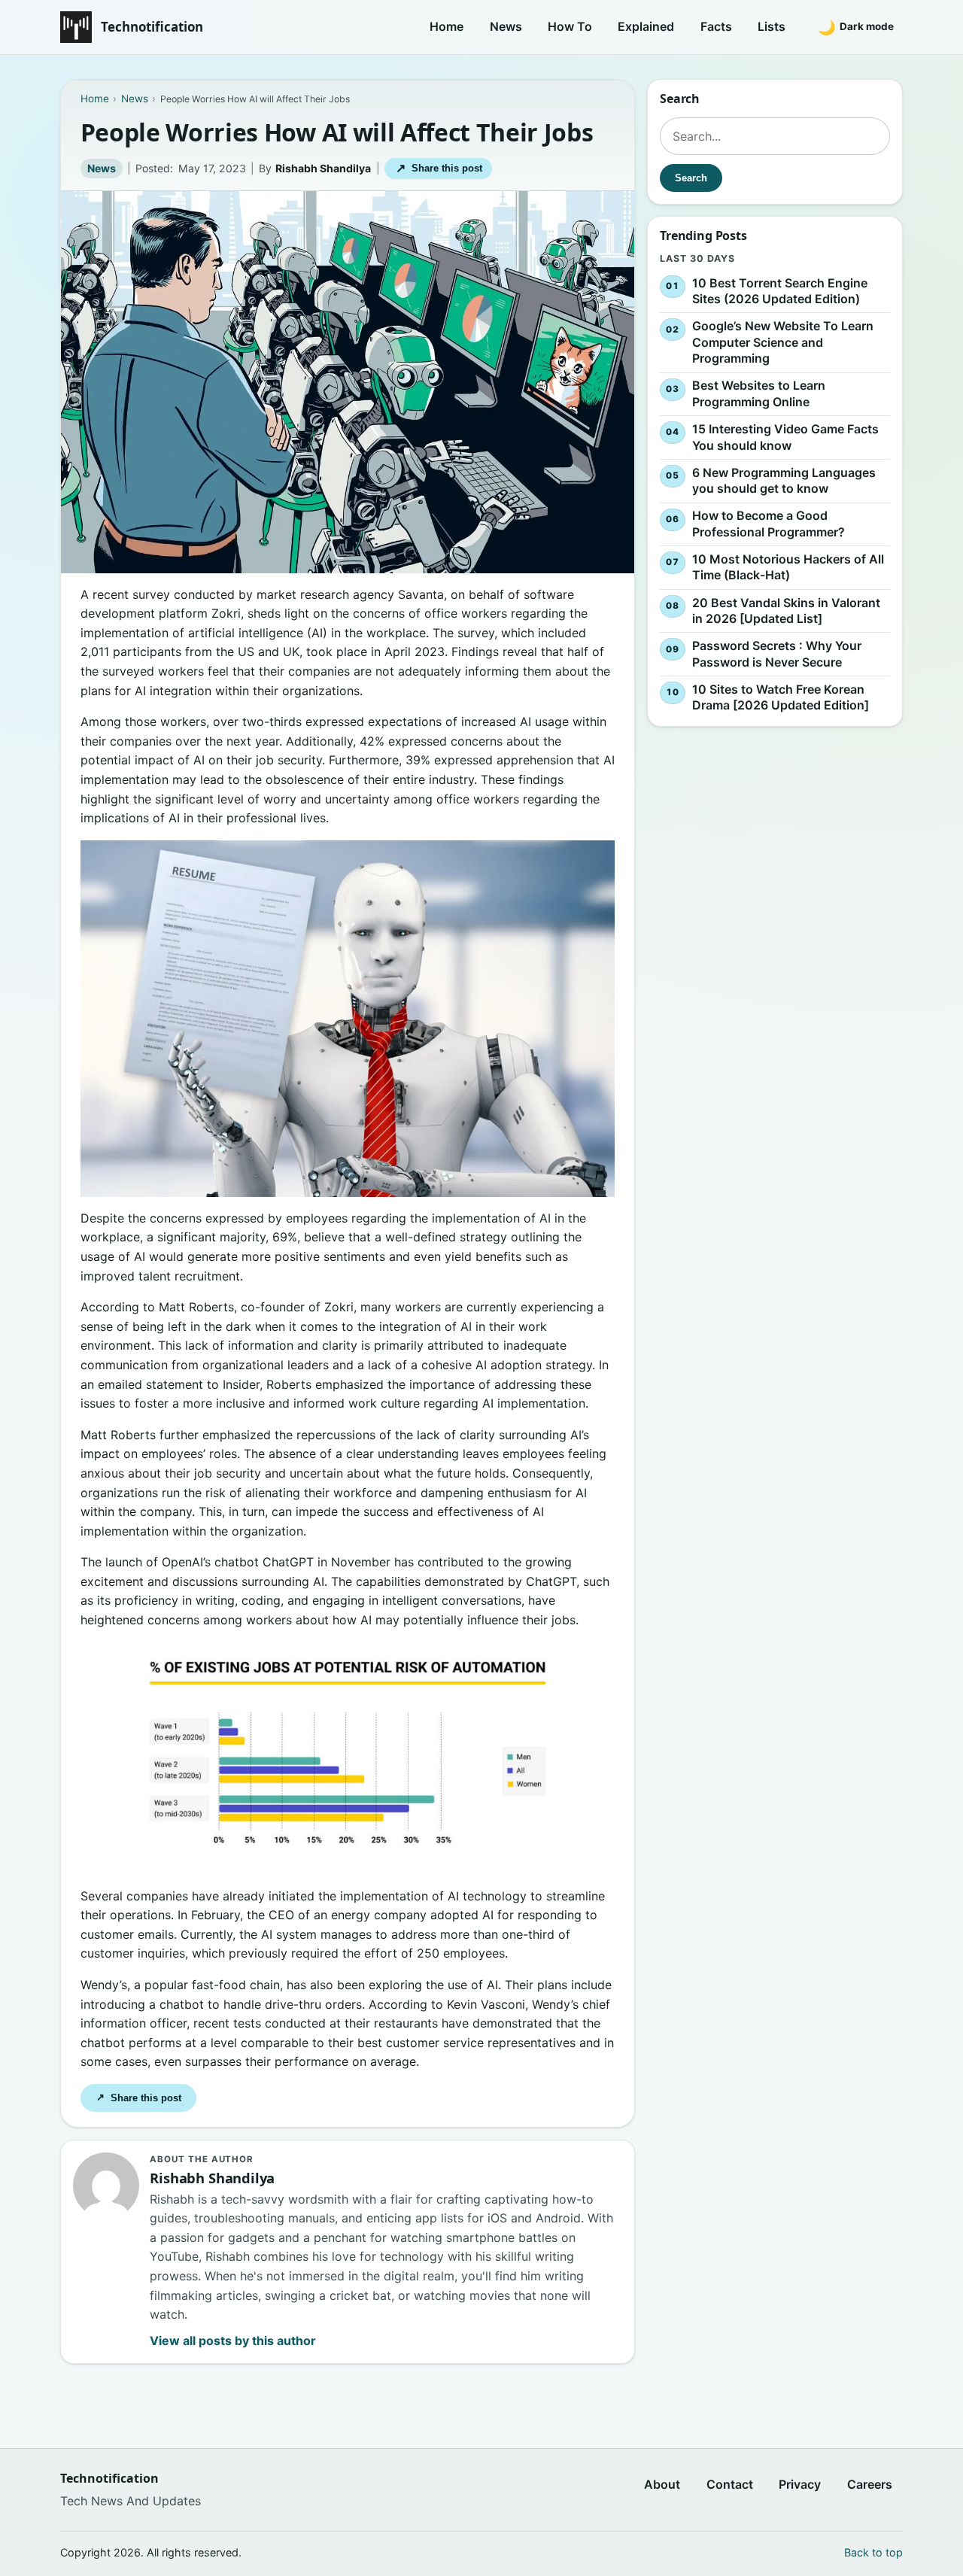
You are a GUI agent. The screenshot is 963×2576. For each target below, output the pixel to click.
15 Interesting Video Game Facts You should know (785, 437)
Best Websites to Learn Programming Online (759, 394)
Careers (870, 2484)
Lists (772, 26)
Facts (716, 26)
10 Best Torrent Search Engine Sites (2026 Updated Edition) (780, 291)
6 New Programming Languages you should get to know (784, 481)
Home (447, 26)
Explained (646, 26)
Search (691, 178)
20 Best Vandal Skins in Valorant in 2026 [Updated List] (786, 611)
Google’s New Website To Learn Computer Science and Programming (783, 342)
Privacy (800, 2484)
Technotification (152, 27)
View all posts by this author (233, 2341)
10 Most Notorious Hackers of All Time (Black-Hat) (788, 567)
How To (570, 26)
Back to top (873, 2552)
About (662, 2484)
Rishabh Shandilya (323, 168)
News (506, 26)
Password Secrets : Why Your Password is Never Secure (777, 654)
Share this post (439, 168)
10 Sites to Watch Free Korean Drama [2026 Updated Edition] (781, 697)
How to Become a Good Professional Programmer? (769, 524)
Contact (730, 2484)
